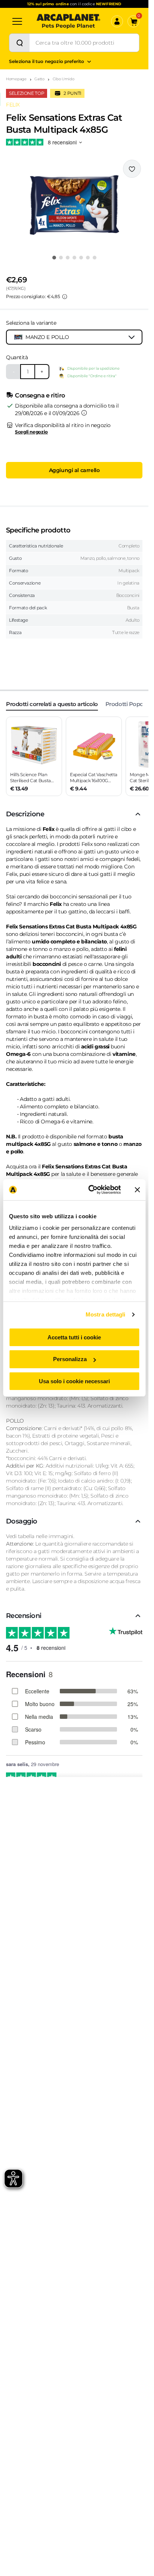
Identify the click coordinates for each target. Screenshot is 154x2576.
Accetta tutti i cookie (74, 1337)
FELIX (13, 105)
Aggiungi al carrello (74, 470)
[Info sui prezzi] (65, 297)
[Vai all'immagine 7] (95, 258)
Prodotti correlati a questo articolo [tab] (52, 704)
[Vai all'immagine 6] (88, 258)
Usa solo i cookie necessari (74, 1381)
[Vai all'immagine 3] (68, 258)
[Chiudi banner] (137, 1190)
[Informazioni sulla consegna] (84, 413)
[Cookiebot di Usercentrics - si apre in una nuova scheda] (90, 1190)
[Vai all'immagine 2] (61, 258)
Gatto (39, 79)
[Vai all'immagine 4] (74, 258)
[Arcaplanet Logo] (68, 21)
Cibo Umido (64, 79)
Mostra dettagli (106, 1314)
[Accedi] (117, 21)
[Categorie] (17, 21)
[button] (74, 205)
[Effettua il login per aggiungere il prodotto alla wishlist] (132, 169)
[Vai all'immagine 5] (81, 258)
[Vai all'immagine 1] (54, 258)
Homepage (16, 79)
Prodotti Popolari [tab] (128, 704)
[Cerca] (19, 43)
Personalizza (70, 1359)
